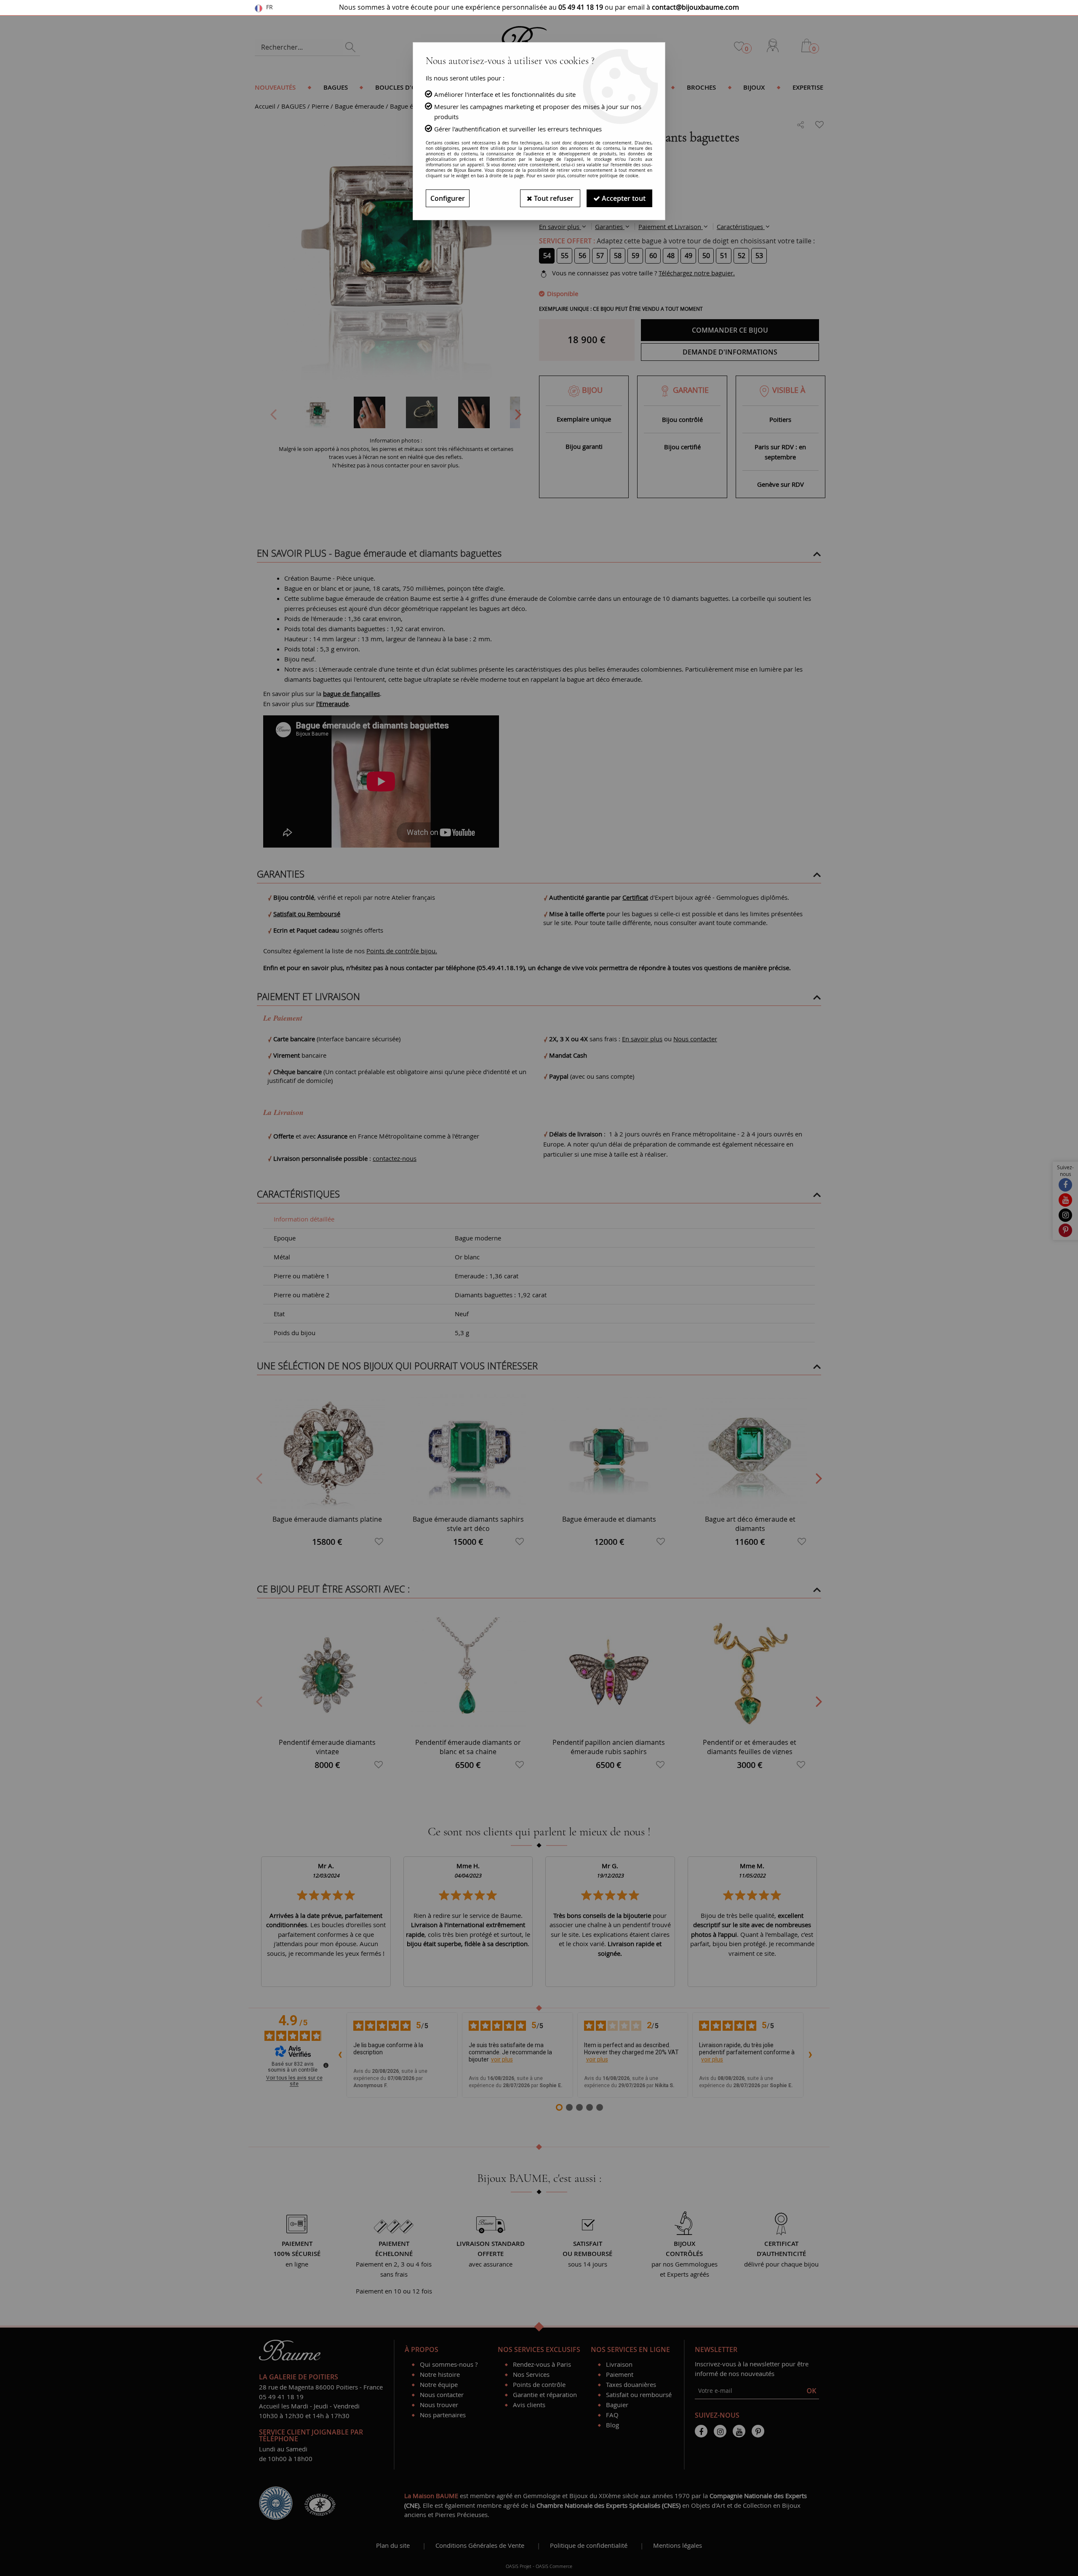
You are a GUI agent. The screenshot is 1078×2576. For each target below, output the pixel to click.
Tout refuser (553, 198)
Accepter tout (623, 198)
